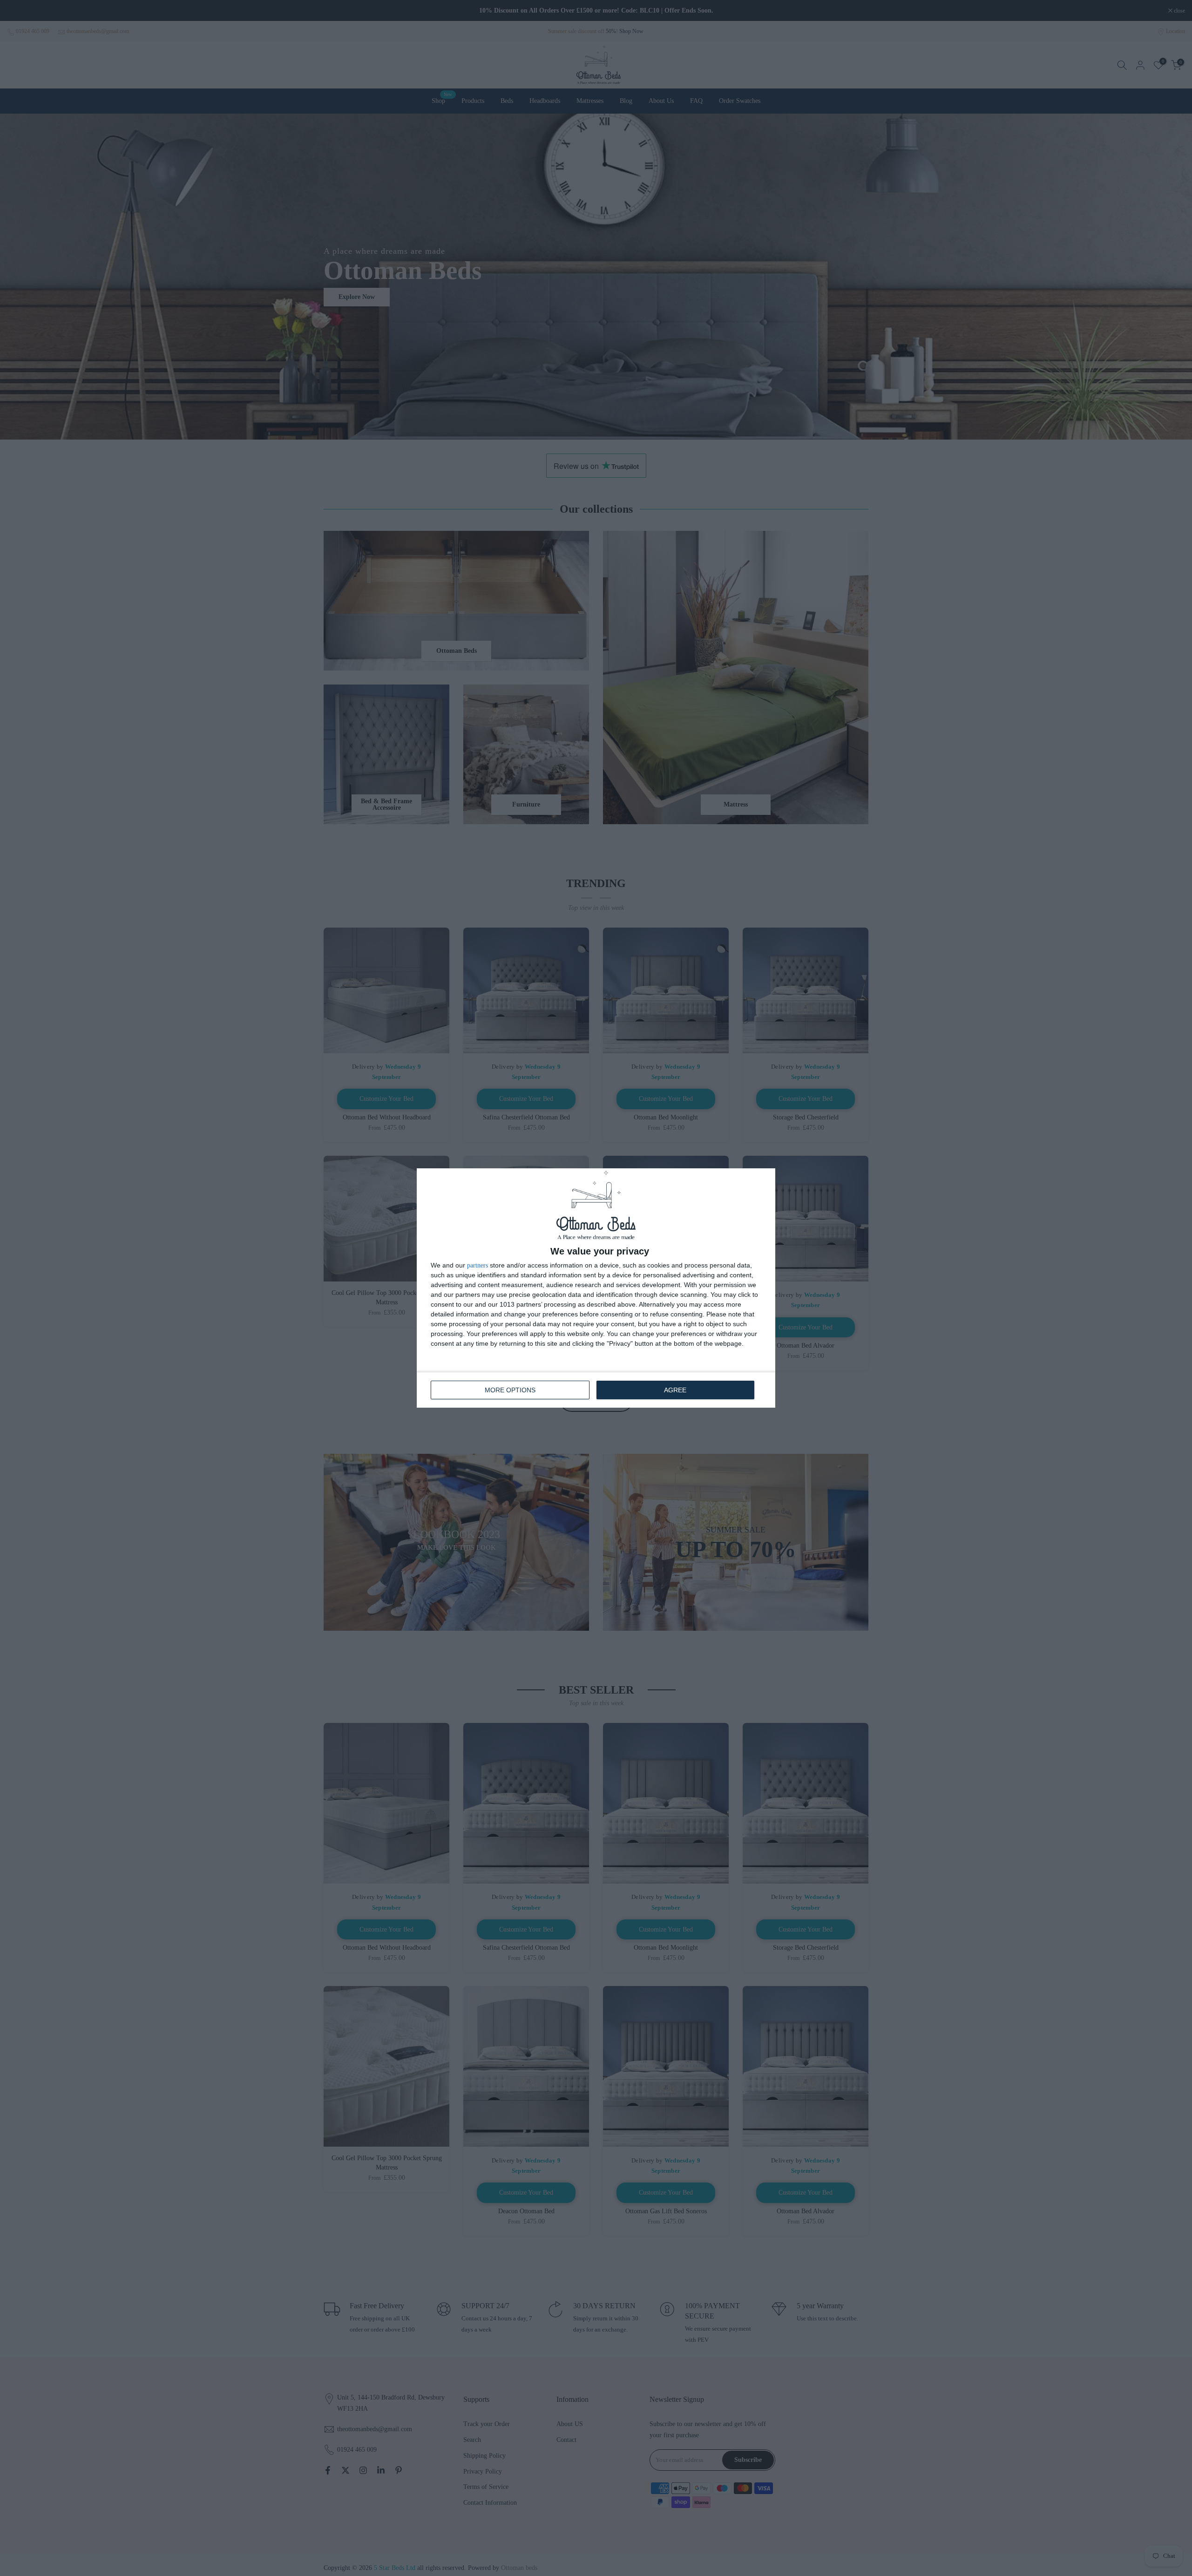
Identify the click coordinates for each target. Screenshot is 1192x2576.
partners (477, 1266)
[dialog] (596, 1288)
